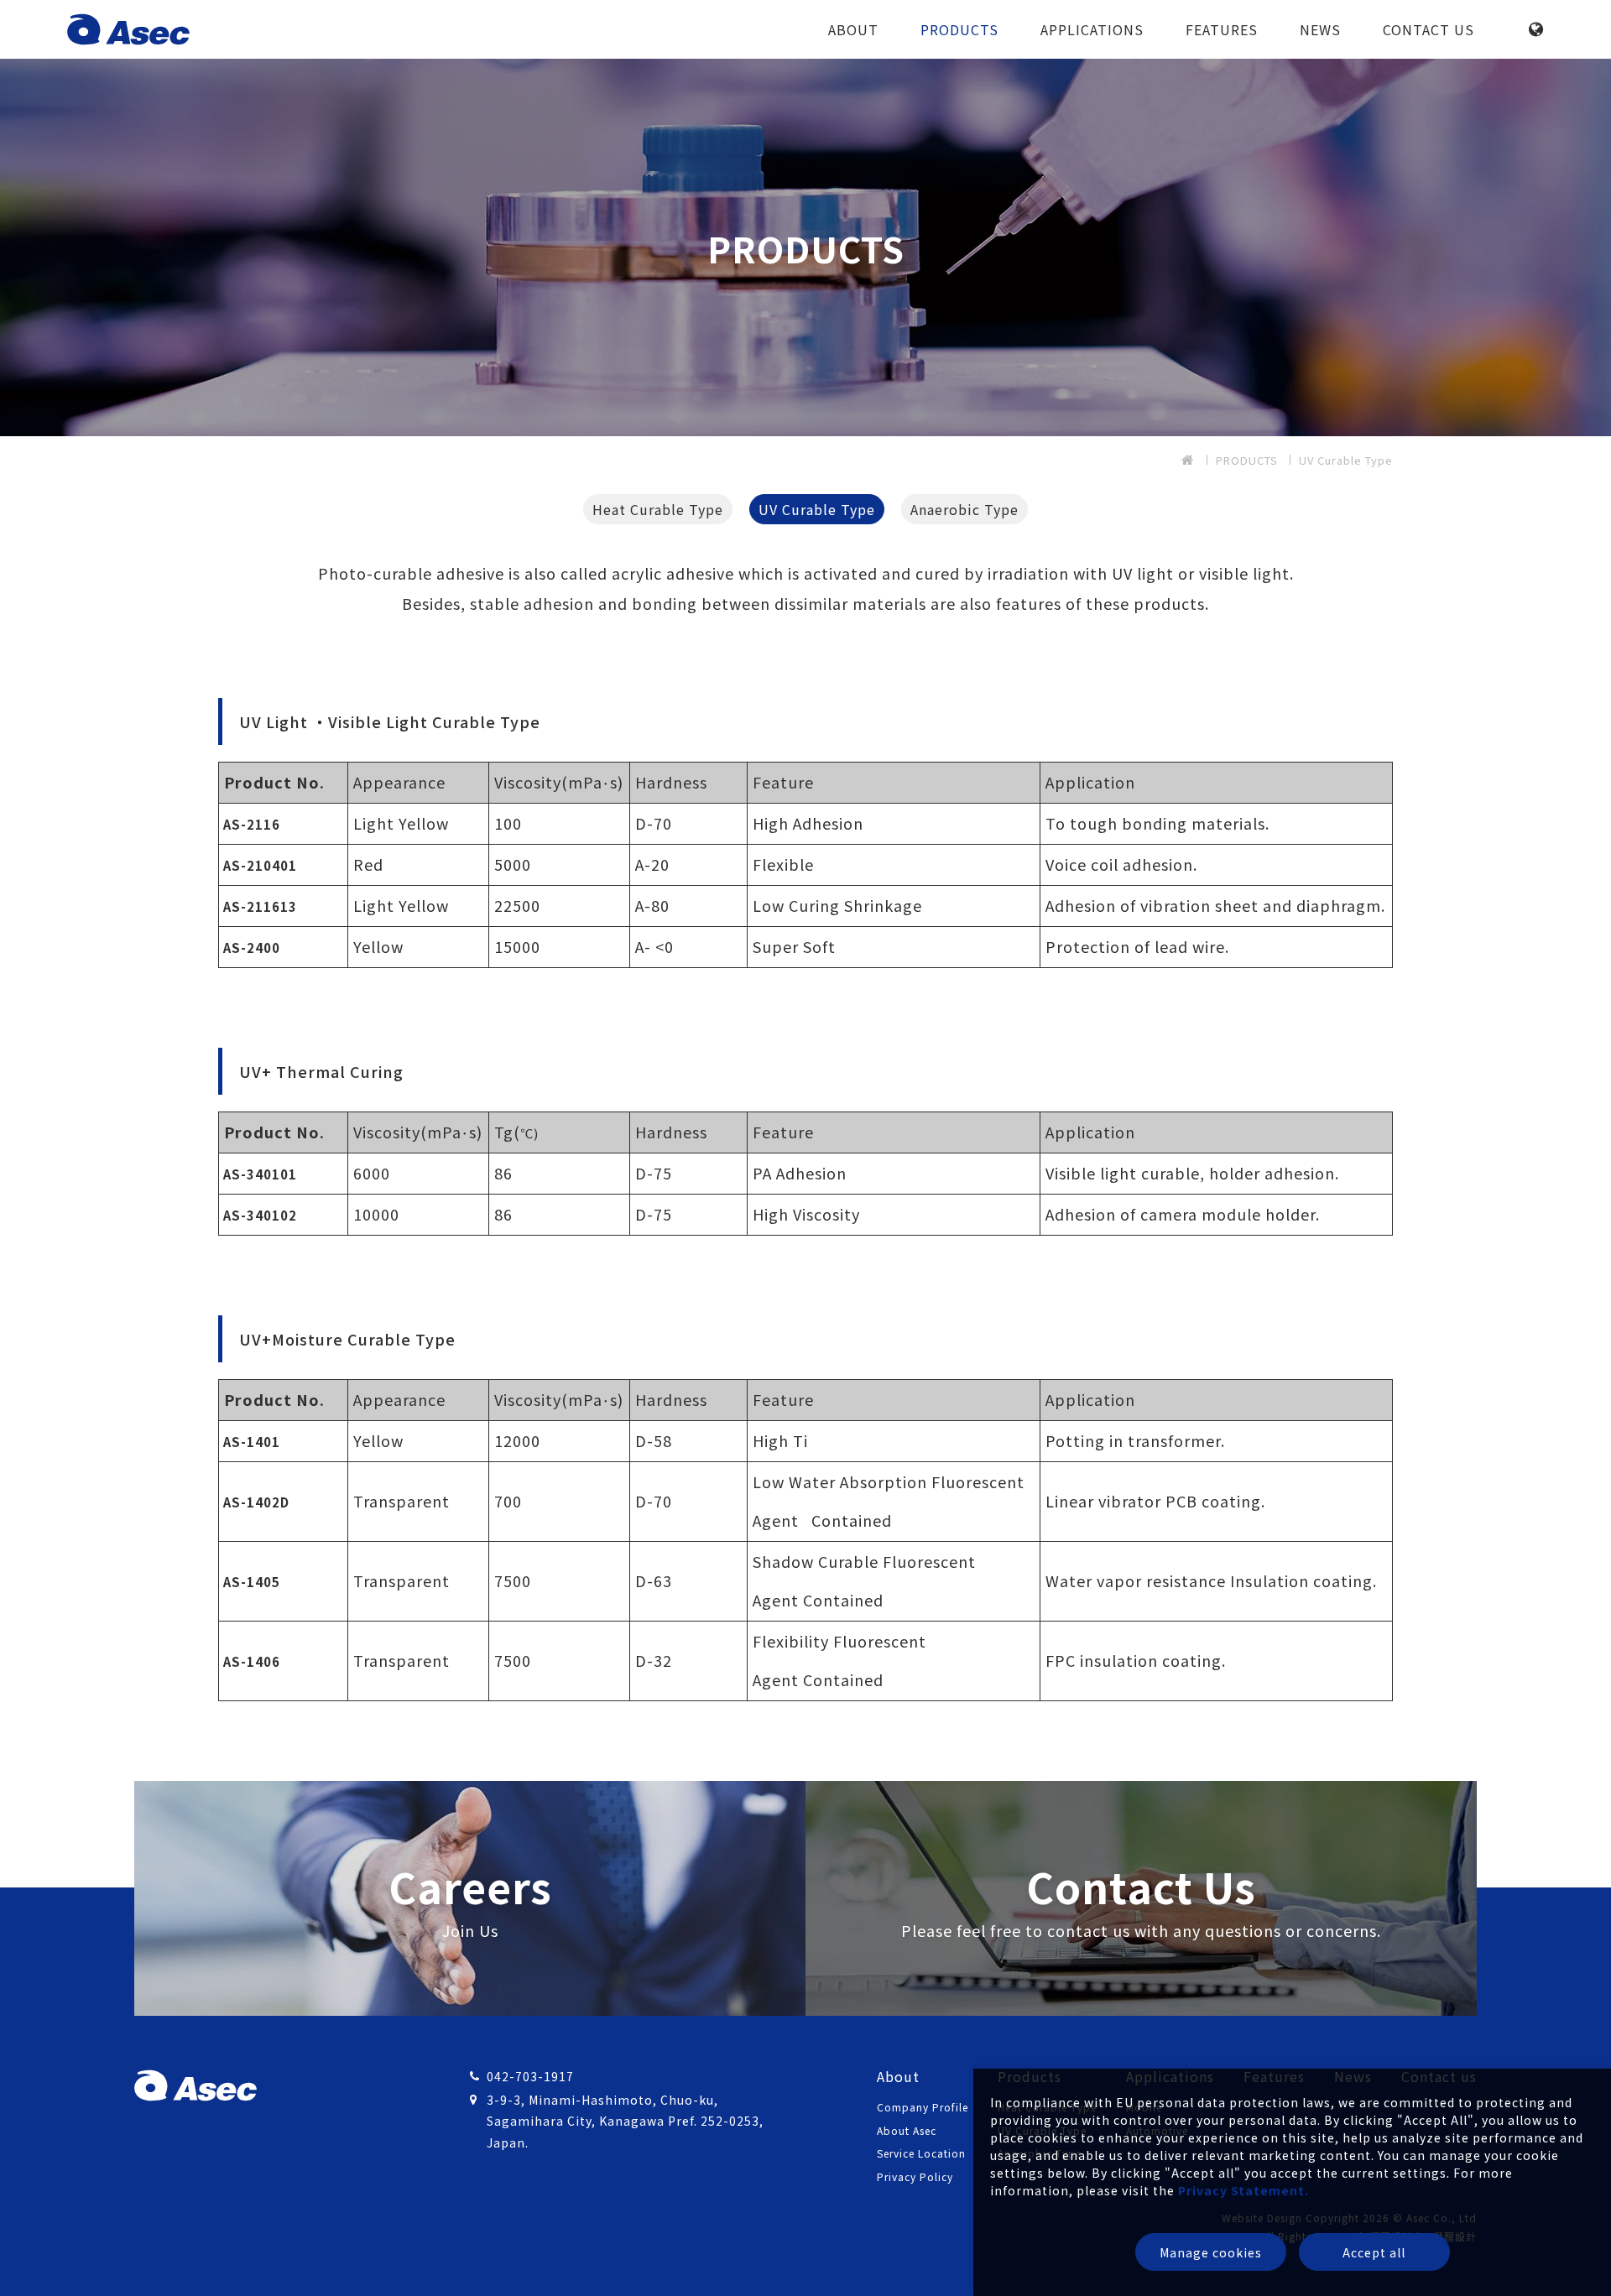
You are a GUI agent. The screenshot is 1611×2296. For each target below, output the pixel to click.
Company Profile (923, 2107)
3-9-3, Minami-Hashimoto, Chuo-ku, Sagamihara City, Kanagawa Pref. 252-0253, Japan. (625, 2121)
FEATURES (1222, 29)
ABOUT (853, 29)
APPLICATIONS (1092, 29)
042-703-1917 (530, 2076)
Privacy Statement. (1243, 2190)
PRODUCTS (959, 29)
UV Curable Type (1346, 460)
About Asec (907, 2130)
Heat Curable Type (658, 509)
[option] (805, 247)
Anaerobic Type (965, 509)
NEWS (1320, 29)
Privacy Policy (915, 2176)
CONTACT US (1429, 29)
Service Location (921, 2153)
